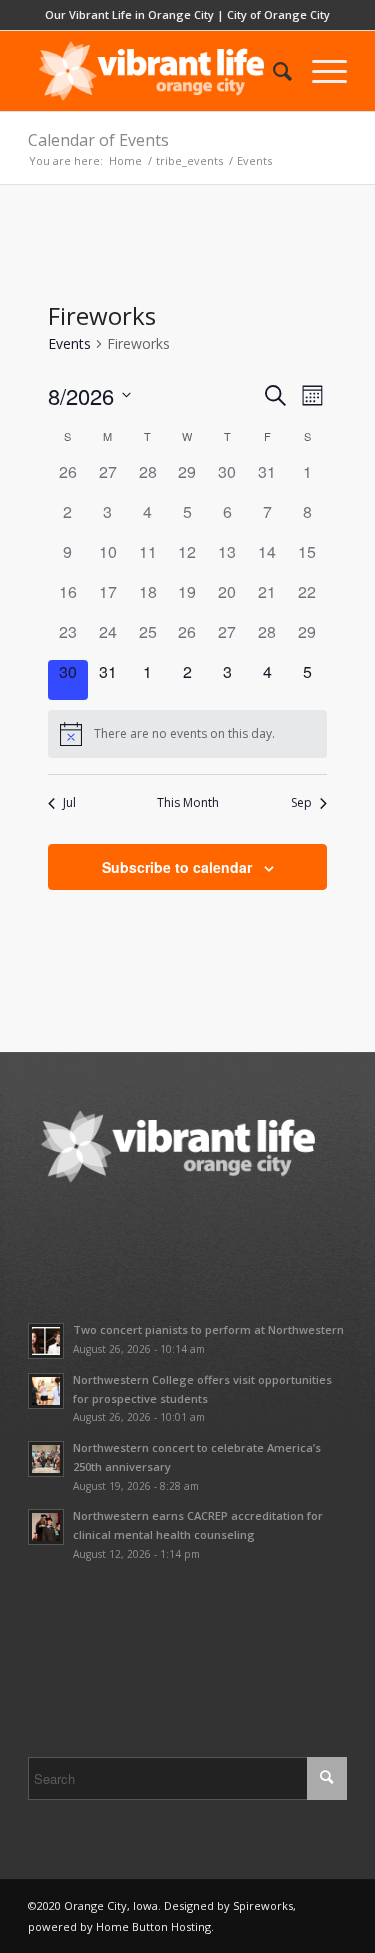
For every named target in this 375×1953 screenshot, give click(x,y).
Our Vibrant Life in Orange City (129, 14)
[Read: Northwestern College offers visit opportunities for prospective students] (46, 1391)
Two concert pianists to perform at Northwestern (208, 1329)
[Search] (272, 71)
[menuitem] (272, 71)
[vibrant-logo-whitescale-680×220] (155, 71)
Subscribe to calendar (177, 867)
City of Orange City (278, 14)
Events (69, 343)
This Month (188, 803)
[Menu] (319, 71)
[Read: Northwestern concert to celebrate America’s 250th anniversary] (46, 1459)
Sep (301, 803)
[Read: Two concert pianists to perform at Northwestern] (46, 1341)
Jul (69, 803)
